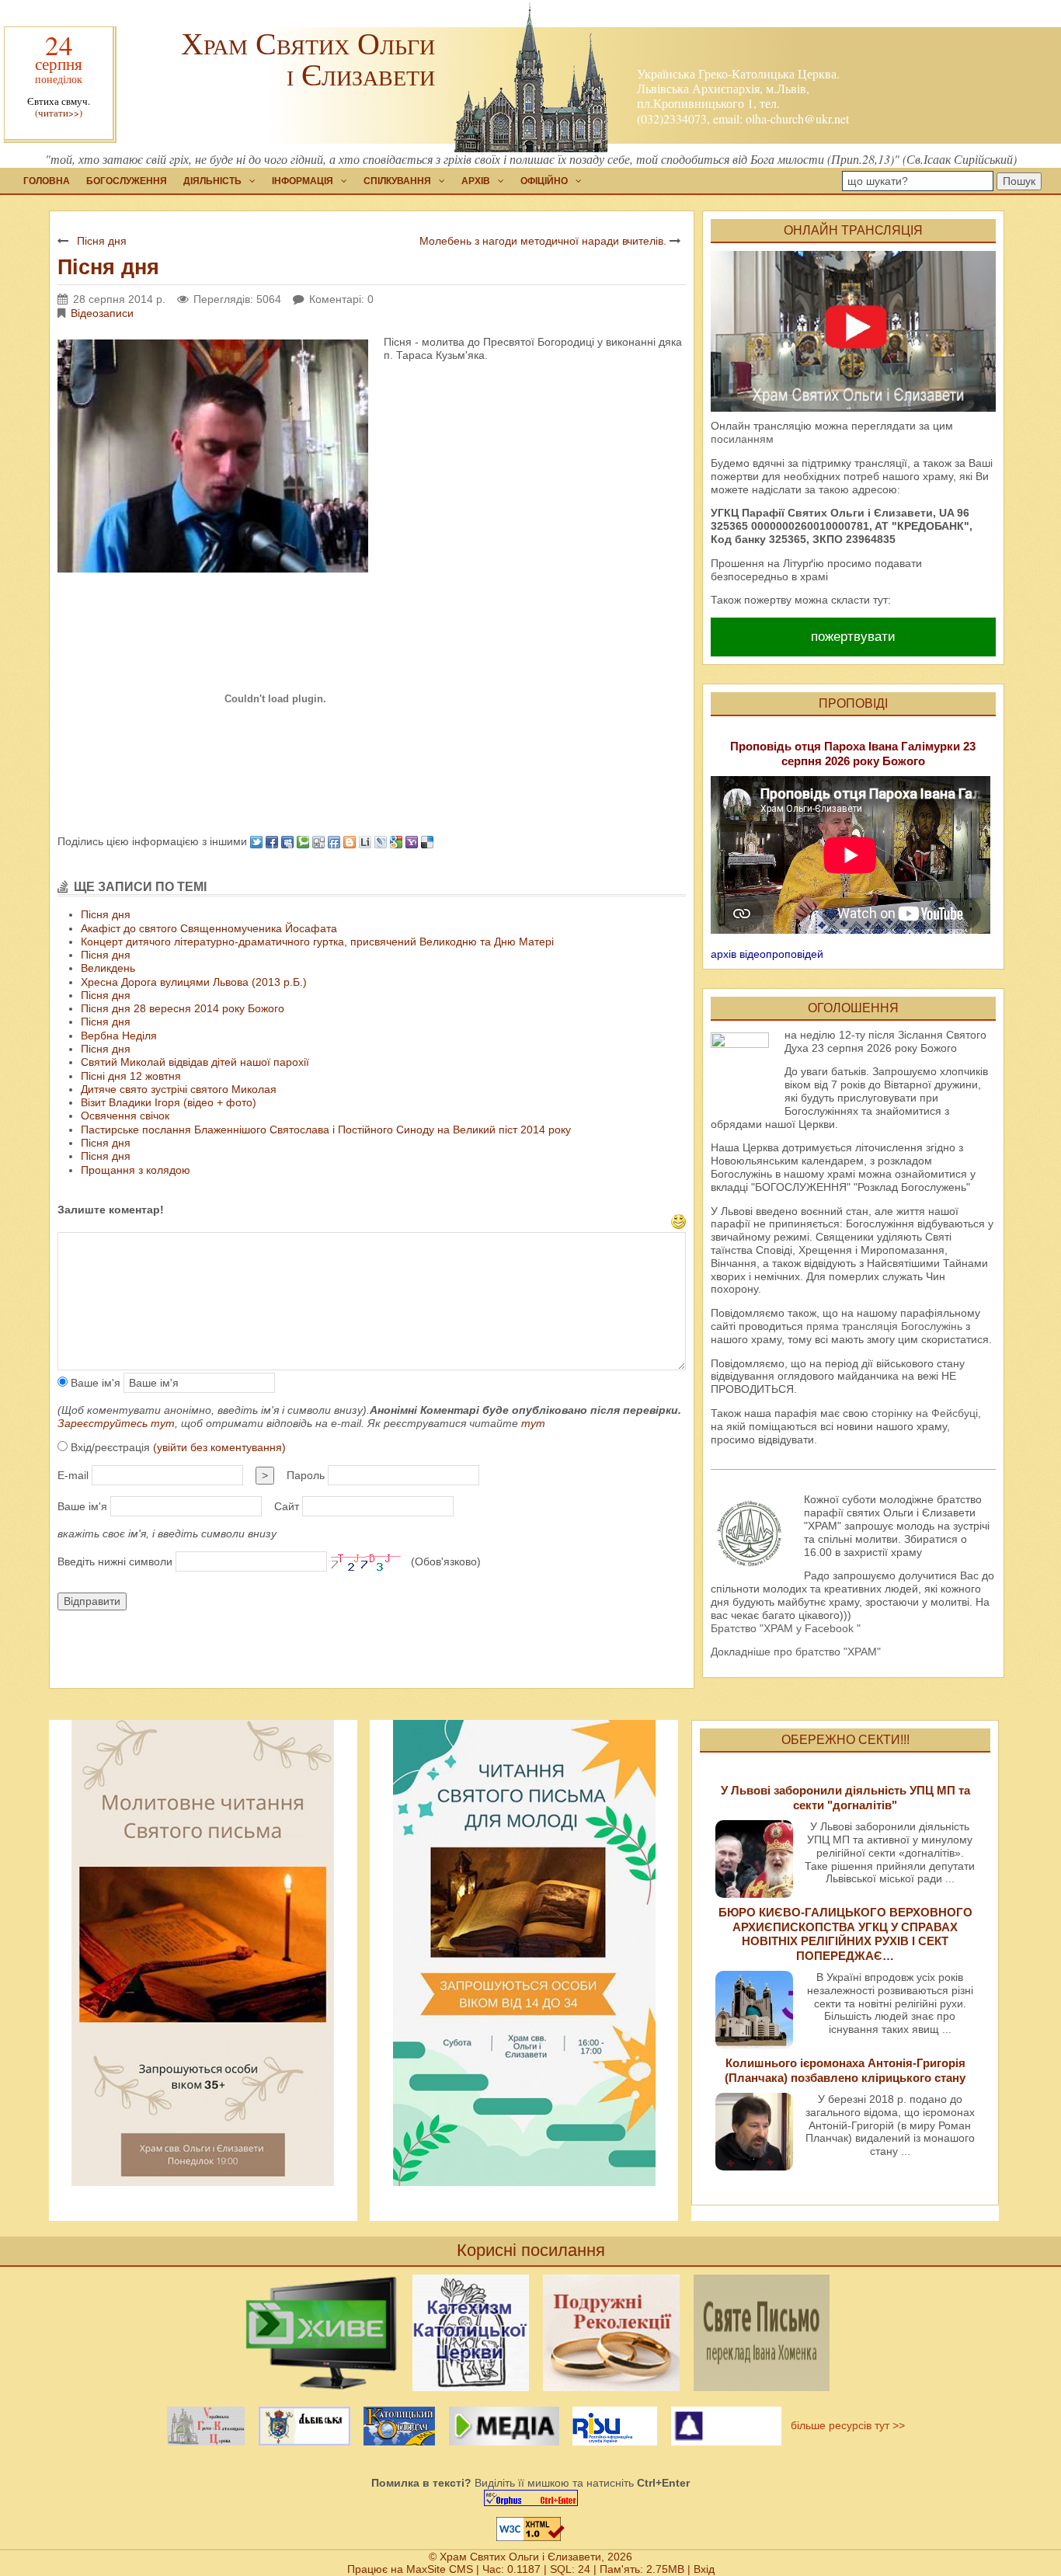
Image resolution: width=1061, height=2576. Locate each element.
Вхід (704, 2569)
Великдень (108, 968)
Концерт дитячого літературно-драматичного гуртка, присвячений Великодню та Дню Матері (317, 942)
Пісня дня (102, 241)
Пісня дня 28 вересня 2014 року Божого (183, 1008)
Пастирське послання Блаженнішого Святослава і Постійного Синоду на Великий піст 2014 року (326, 1130)
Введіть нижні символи (115, 1561)
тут (533, 1423)
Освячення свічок (125, 1116)
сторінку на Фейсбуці (925, 1413)
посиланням (742, 439)
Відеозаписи (102, 313)
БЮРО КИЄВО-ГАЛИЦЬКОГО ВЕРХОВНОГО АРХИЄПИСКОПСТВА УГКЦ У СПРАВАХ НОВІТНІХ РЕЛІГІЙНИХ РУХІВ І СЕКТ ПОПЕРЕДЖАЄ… (845, 1934)
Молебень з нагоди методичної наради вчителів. (543, 241)
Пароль (306, 1475)
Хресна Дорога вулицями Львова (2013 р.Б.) (194, 982)
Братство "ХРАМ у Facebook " (786, 1628)
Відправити (92, 1601)
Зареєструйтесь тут (116, 1423)
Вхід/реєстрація (177, 1447)
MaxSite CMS (440, 2569)
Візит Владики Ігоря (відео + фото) (169, 1102)
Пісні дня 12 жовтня (131, 1076)
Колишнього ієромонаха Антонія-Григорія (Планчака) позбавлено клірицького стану (845, 2070)
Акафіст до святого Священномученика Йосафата (209, 928)
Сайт (287, 1506)
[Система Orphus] (530, 2498)
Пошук (1019, 181)
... (950, 1878)
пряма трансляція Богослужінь (884, 1326)
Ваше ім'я (94, 1383)
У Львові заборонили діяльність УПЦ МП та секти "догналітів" (845, 1797)
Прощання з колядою (136, 1170)
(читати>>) (59, 113)
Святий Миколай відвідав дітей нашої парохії (195, 1062)
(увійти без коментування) (219, 1447)
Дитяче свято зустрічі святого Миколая (179, 1089)
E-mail (73, 1475)
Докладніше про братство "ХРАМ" (796, 1652)
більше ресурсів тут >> (845, 2425)
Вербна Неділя (119, 1036)
